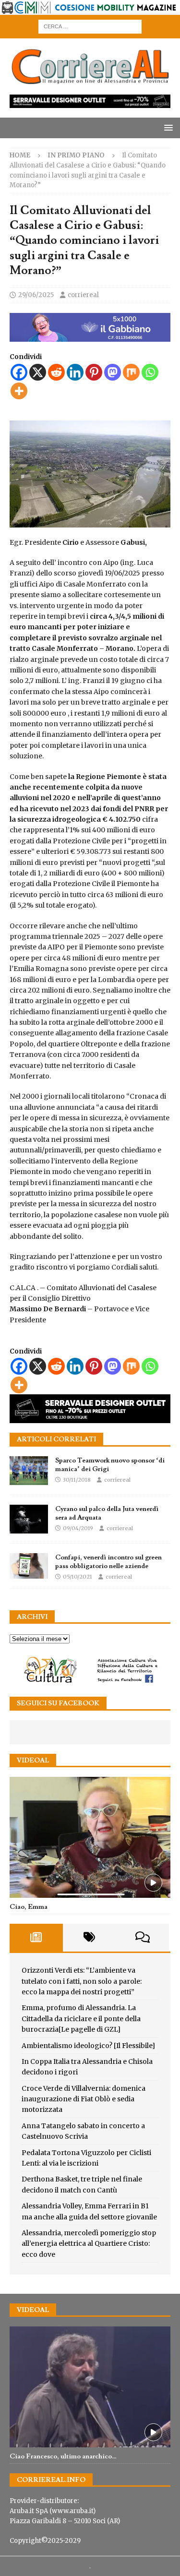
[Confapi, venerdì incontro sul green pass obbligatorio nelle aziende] (29, 1566)
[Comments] (142, 1938)
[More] (19, 391)
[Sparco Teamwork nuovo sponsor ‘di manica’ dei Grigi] (29, 1471)
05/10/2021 (78, 1577)
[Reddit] (56, 372)
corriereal (83, 295)
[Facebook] (19, 372)
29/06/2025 (36, 295)
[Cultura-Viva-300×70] (90, 1682)
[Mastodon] (113, 372)
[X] (38, 372)
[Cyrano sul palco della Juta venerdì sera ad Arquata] (29, 1519)
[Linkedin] (75, 372)
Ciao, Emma (29, 1907)
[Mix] (131, 372)
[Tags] (90, 1938)
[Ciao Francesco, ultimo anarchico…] (90, 2387)
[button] (167, 127)
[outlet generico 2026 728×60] (90, 103)
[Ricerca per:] (90, 26)
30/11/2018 (77, 1480)
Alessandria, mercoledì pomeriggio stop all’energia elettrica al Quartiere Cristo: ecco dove (89, 2244)
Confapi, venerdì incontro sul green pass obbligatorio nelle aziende (108, 1562)
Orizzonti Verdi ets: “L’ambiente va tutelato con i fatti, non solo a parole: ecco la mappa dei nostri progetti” (82, 1981)
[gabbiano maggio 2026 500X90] (90, 336)
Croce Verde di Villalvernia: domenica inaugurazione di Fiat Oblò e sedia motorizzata (84, 2099)
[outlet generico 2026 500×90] (90, 1418)
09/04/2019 (78, 1528)
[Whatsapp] (150, 372)
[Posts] (36, 1938)
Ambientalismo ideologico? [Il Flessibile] (88, 2046)
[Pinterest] (94, 372)
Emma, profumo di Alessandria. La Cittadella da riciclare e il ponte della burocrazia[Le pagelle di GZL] (81, 2019)
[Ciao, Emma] (90, 1837)
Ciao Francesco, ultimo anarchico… (63, 2456)
